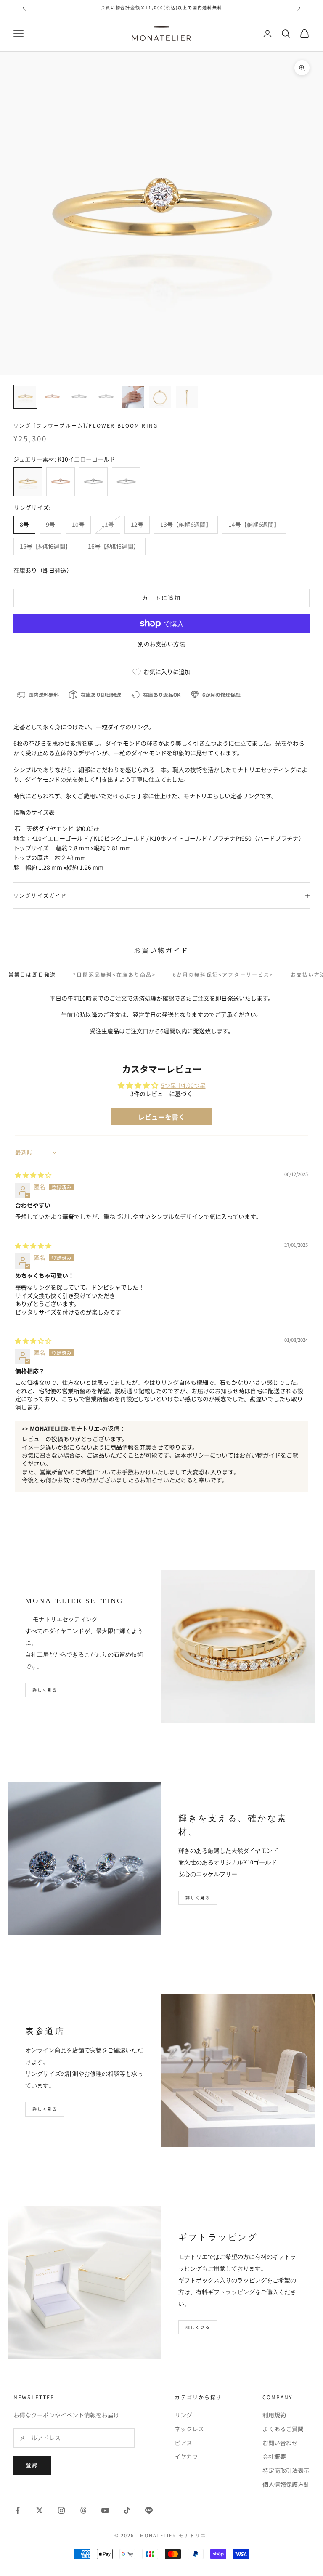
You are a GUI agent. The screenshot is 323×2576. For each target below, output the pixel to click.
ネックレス (189, 2429)
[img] (33, 1175)
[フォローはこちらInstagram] (61, 2510)
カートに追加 (161, 598)
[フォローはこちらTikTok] (127, 2510)
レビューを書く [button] (161, 1117)
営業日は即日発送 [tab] (32, 974)
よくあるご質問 (283, 2429)
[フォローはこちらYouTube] (105, 2510)
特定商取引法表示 (286, 2470)
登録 (32, 2465)
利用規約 (274, 2415)
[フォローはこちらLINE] (149, 2510)
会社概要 (274, 2456)
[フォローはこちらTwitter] (40, 2510)
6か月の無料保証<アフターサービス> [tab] (223, 974)
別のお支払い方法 (161, 644)
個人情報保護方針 (286, 2484)
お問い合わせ (280, 2443)
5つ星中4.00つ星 (183, 1085)
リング (183, 2415)
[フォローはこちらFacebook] (18, 2510)
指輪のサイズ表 (34, 812)
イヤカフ (186, 2456)
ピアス (183, 2443)
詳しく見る (45, 1690)
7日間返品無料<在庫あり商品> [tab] (114, 974)
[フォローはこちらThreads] (83, 2510)
